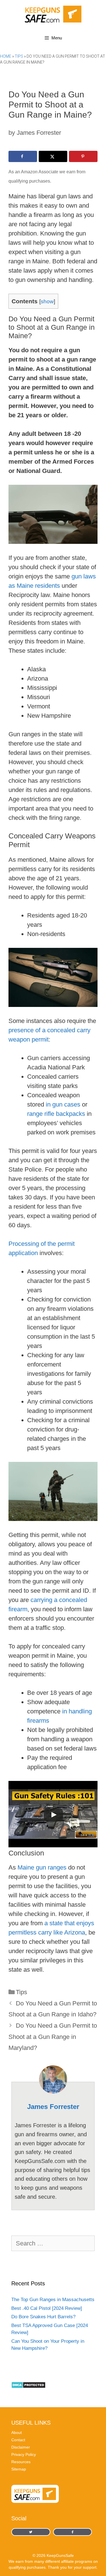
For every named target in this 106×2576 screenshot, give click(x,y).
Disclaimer (21, 2447)
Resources (21, 2462)
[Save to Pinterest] (83, 156)
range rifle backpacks (56, 1114)
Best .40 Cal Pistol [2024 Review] (47, 2308)
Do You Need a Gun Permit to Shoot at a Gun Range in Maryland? (53, 2037)
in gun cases (63, 1104)
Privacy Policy (24, 2454)
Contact (18, 2440)
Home (6, 56)
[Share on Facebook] (23, 156)
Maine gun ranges (42, 1867)
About (17, 2433)
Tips (19, 56)
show (47, 301)
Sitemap (19, 2469)
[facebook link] (31, 2532)
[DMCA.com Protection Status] (28, 2387)
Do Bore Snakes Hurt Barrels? (43, 2317)
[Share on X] (53, 156)
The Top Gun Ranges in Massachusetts (53, 2300)
